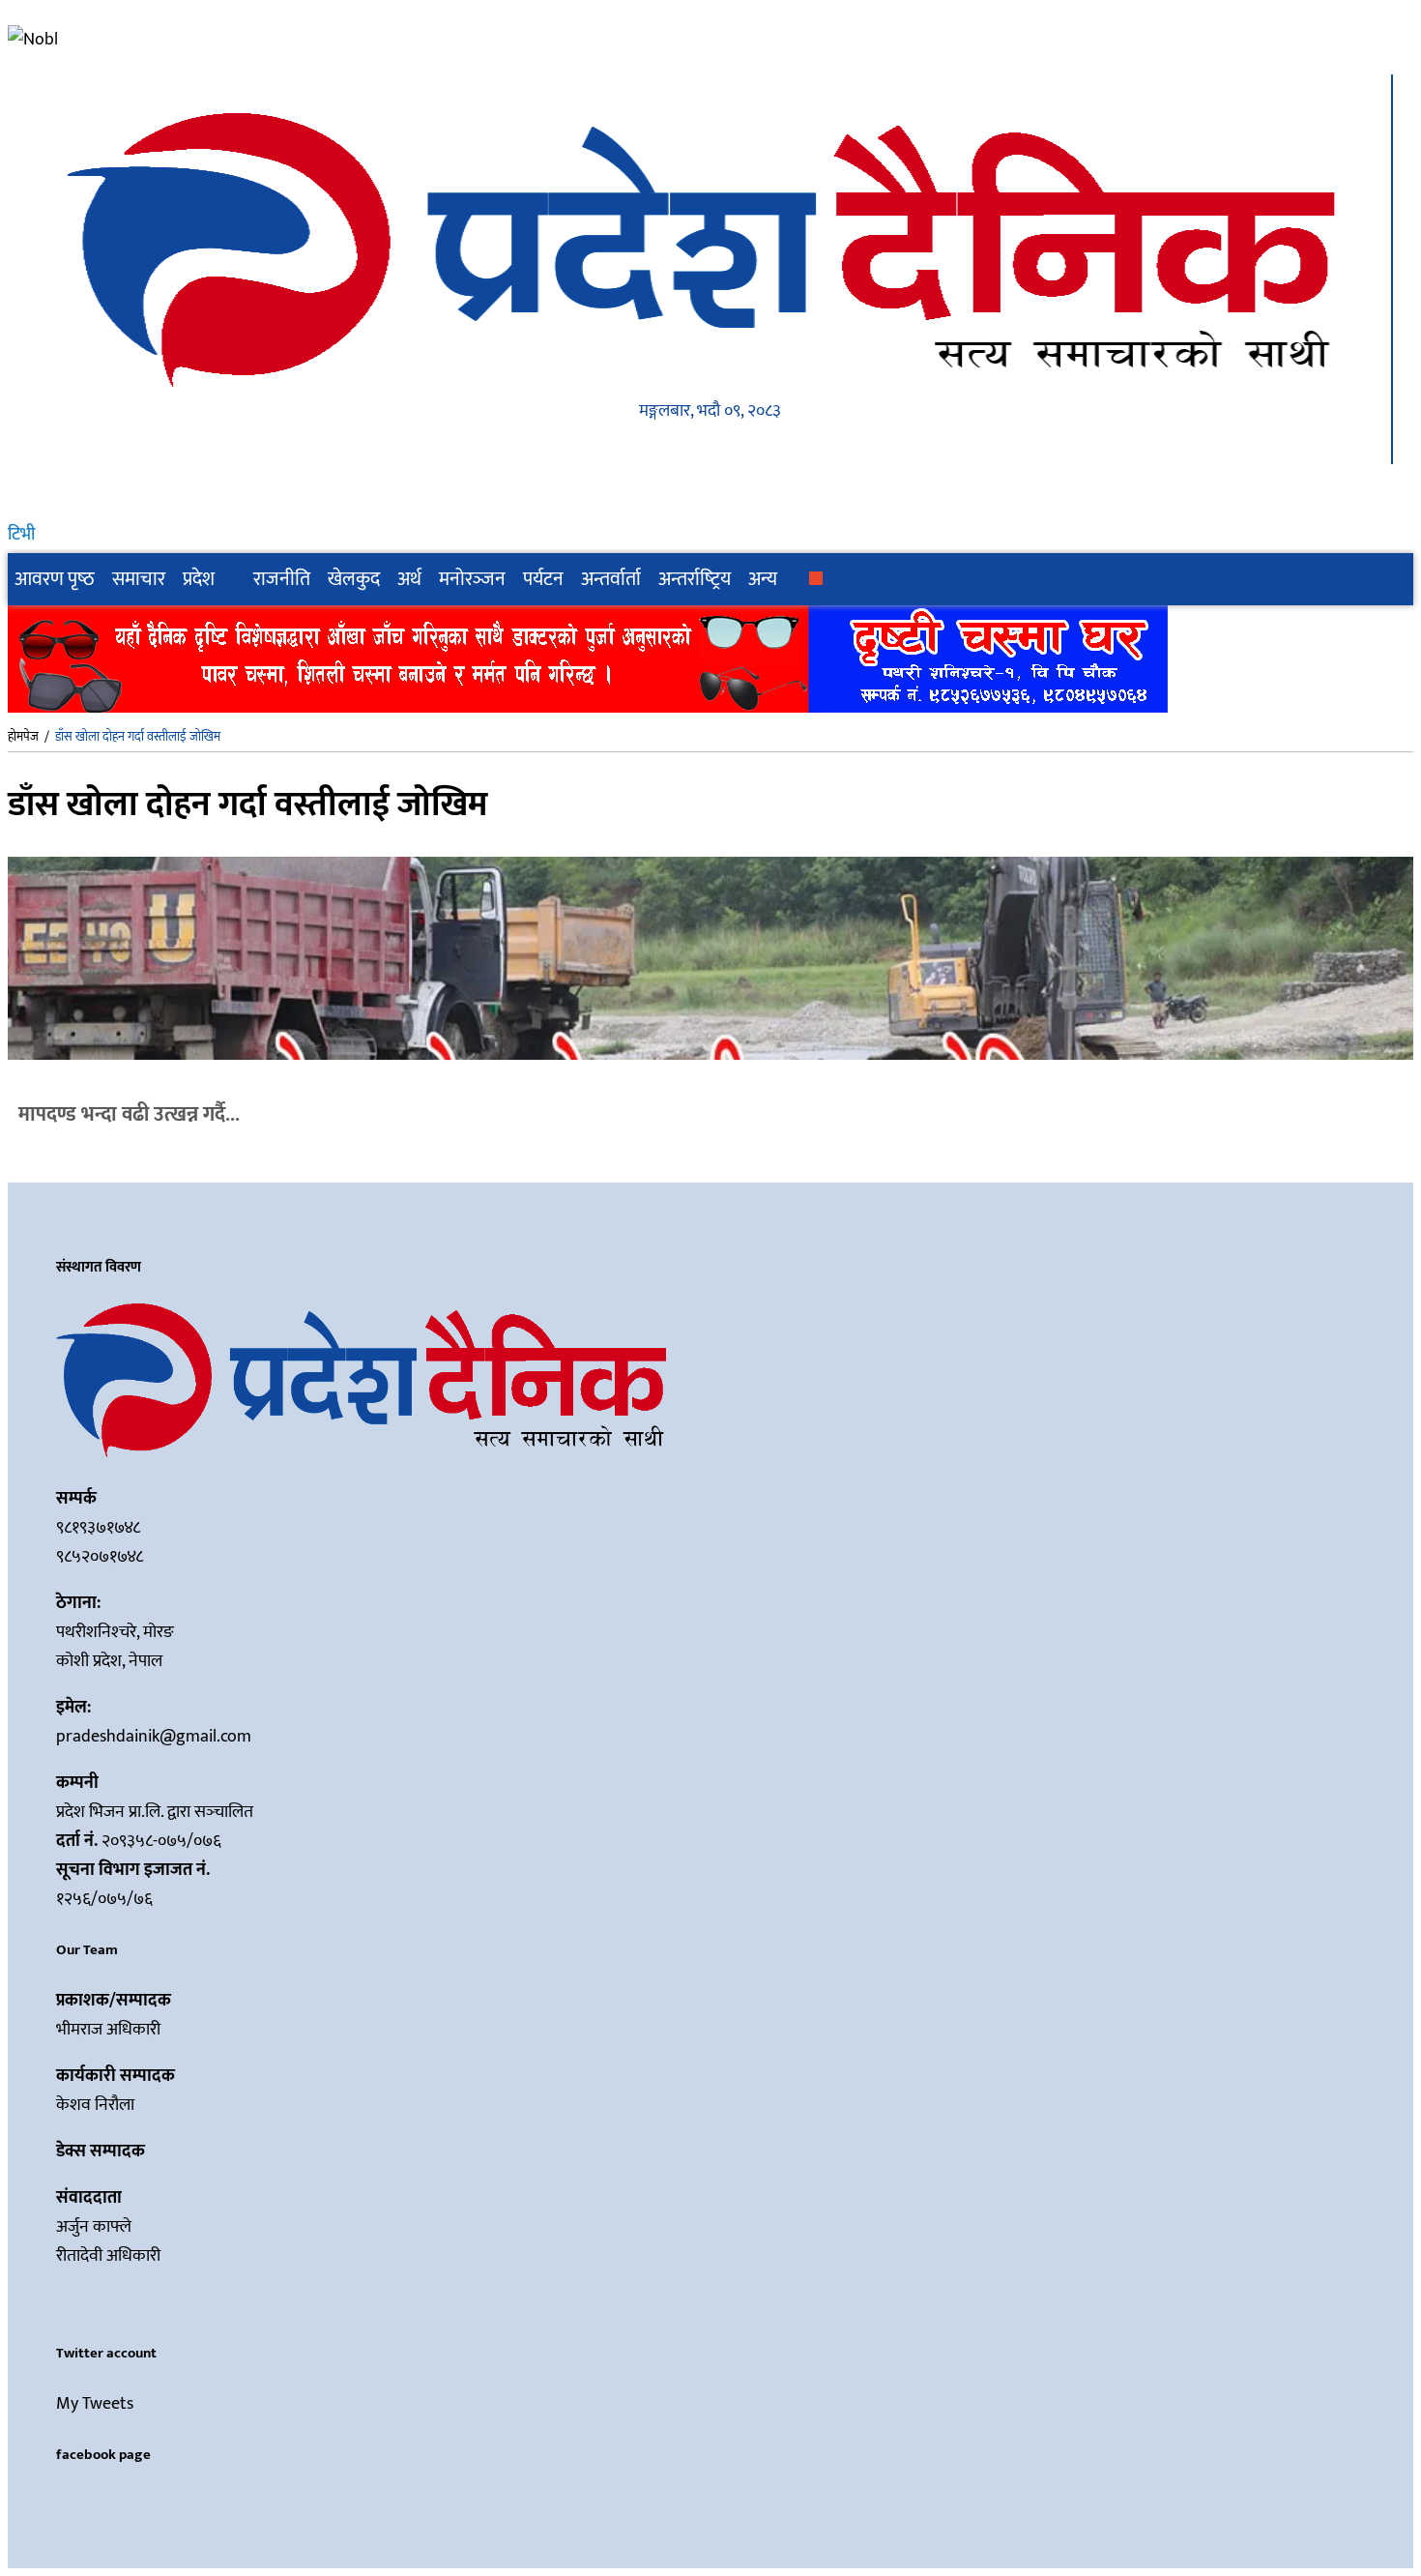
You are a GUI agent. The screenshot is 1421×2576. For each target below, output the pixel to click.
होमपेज (23, 737)
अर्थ (409, 579)
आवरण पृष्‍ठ (55, 579)
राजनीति (282, 579)
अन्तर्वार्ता (611, 579)
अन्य (763, 579)
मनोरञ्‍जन (472, 579)
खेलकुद (354, 579)
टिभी (21, 535)
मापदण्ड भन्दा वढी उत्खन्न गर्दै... (129, 1114)
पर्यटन (543, 579)
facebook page (103, 2455)
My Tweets (95, 2404)
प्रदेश (199, 579)
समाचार (139, 579)
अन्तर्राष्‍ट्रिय (695, 579)
